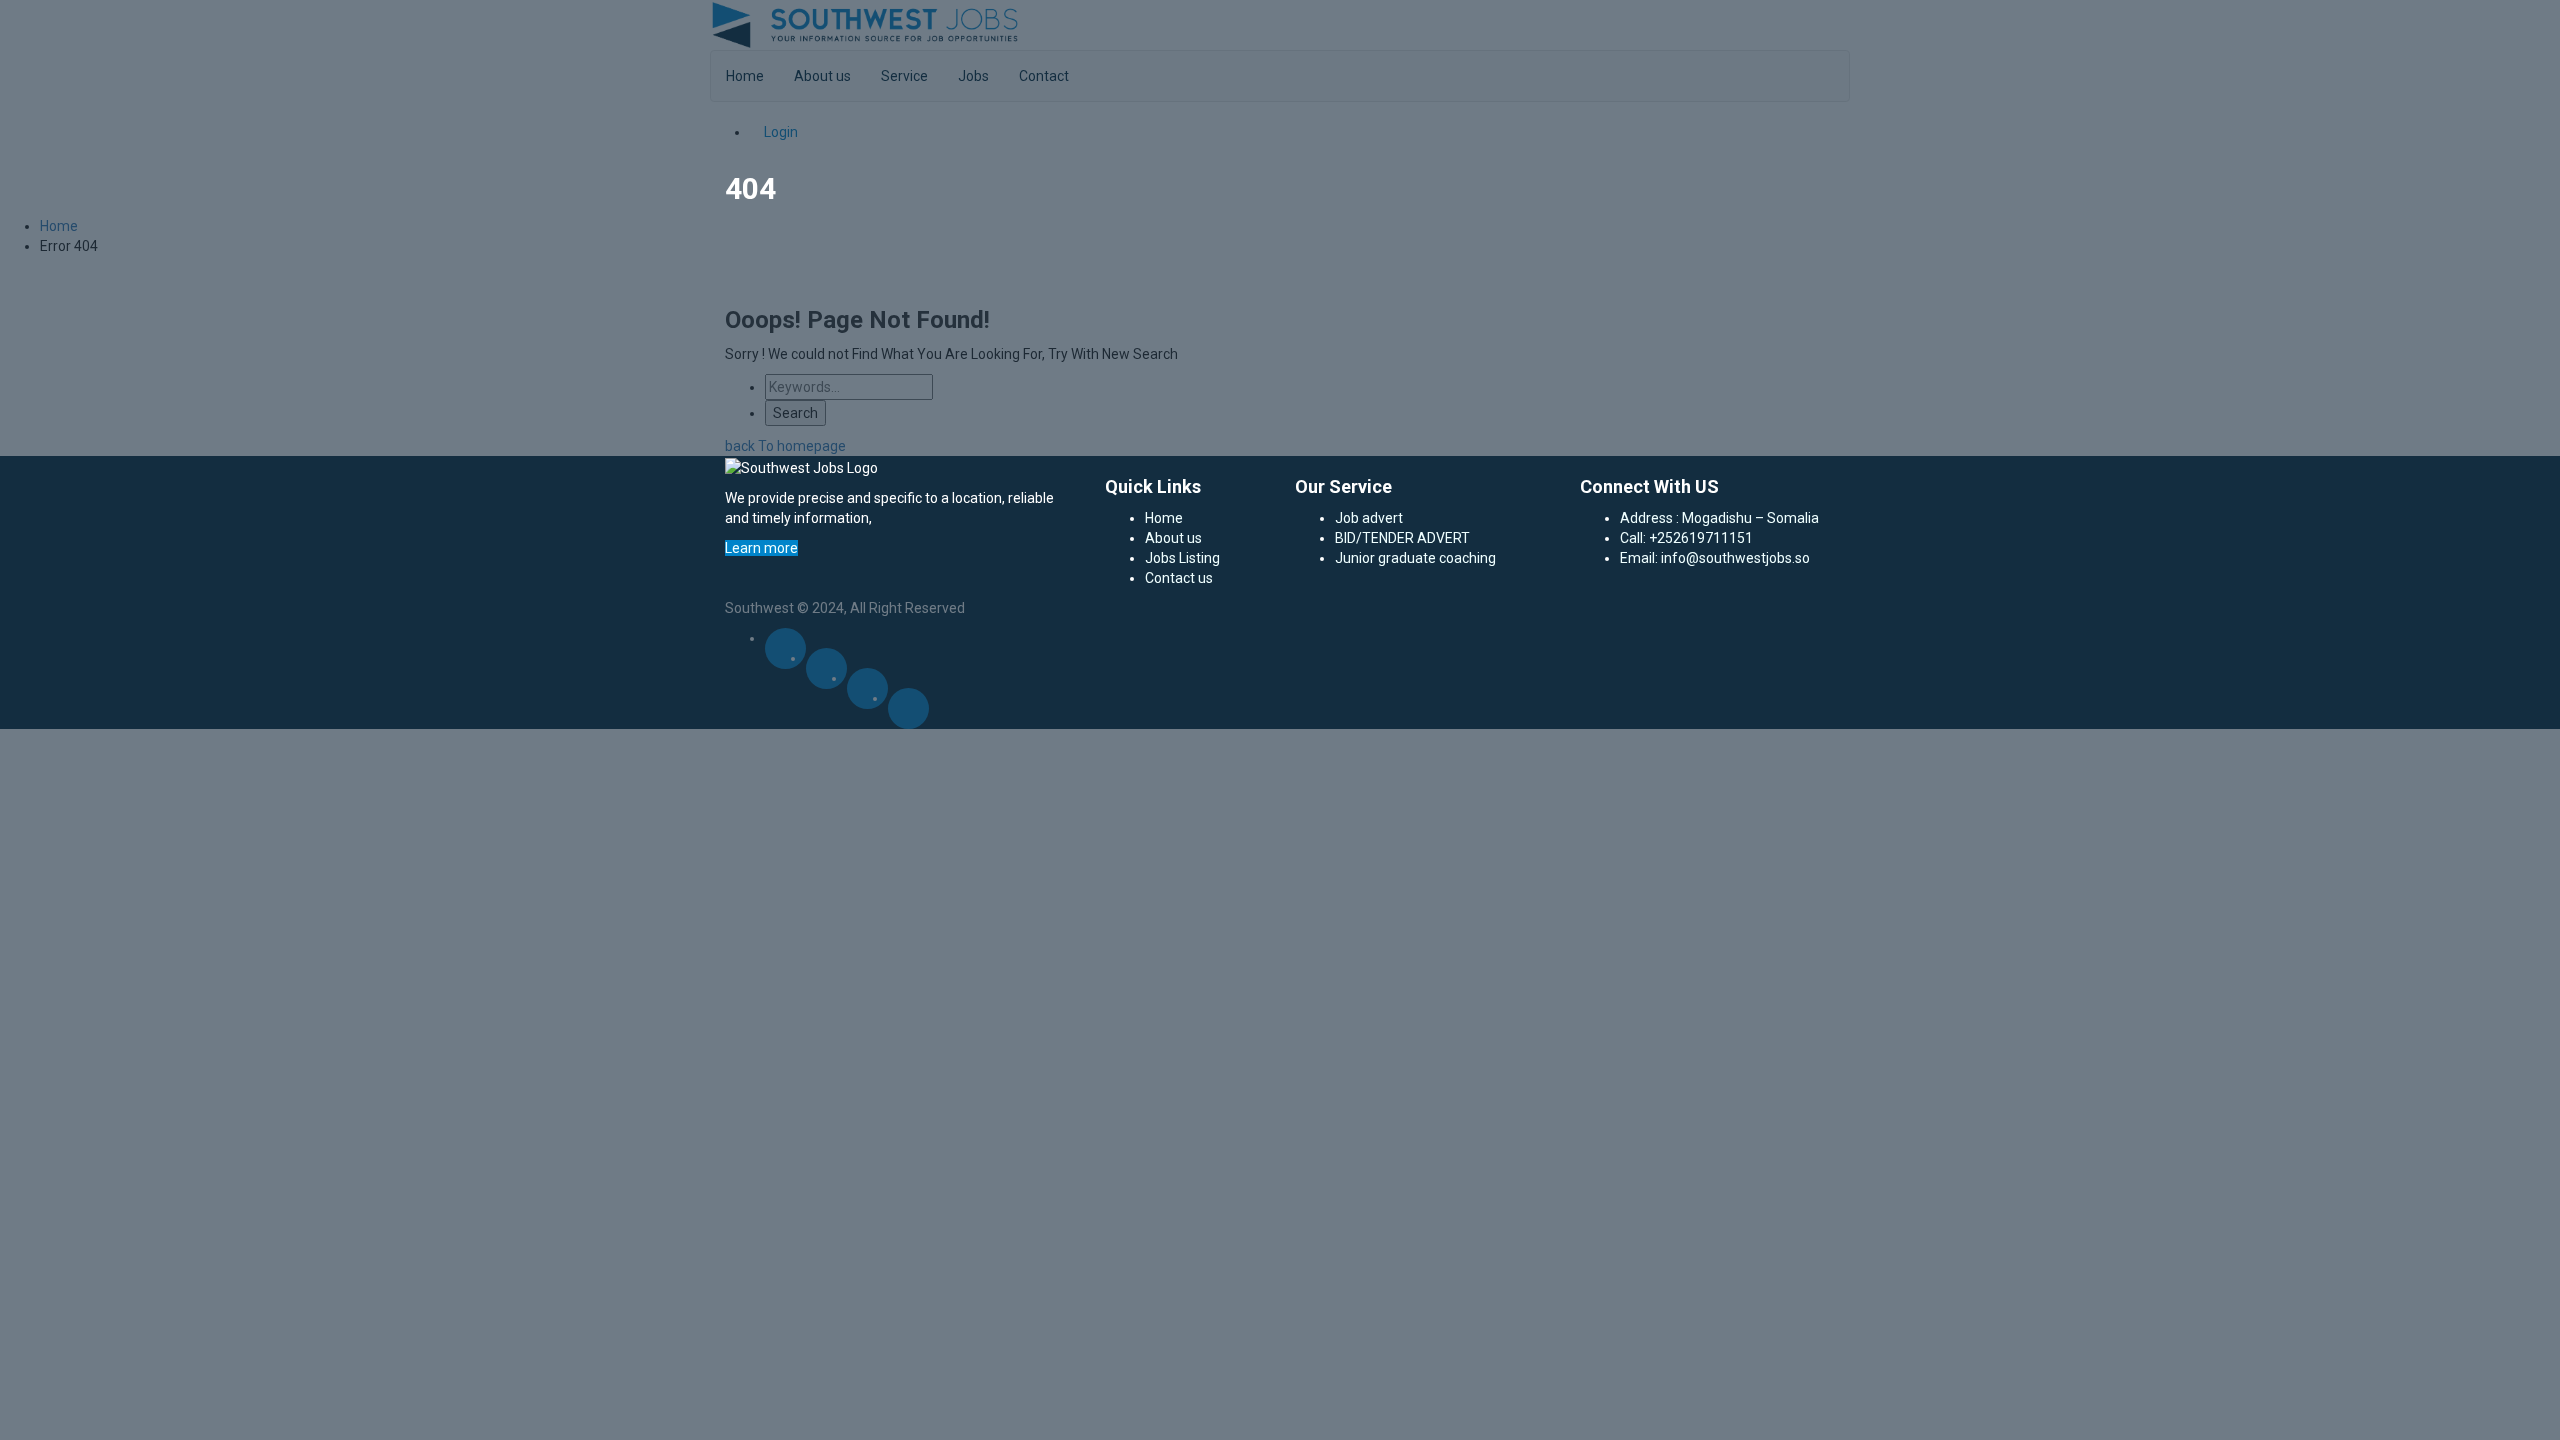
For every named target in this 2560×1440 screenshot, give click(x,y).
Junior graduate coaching (1415, 558)
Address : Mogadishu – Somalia (1719, 518)
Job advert (1369, 518)
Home (1164, 518)
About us (1173, 538)
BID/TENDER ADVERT (1402, 538)
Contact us (1179, 578)
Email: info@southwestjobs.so (1715, 558)
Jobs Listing (1182, 558)
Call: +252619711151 (1686, 538)
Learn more (761, 548)
